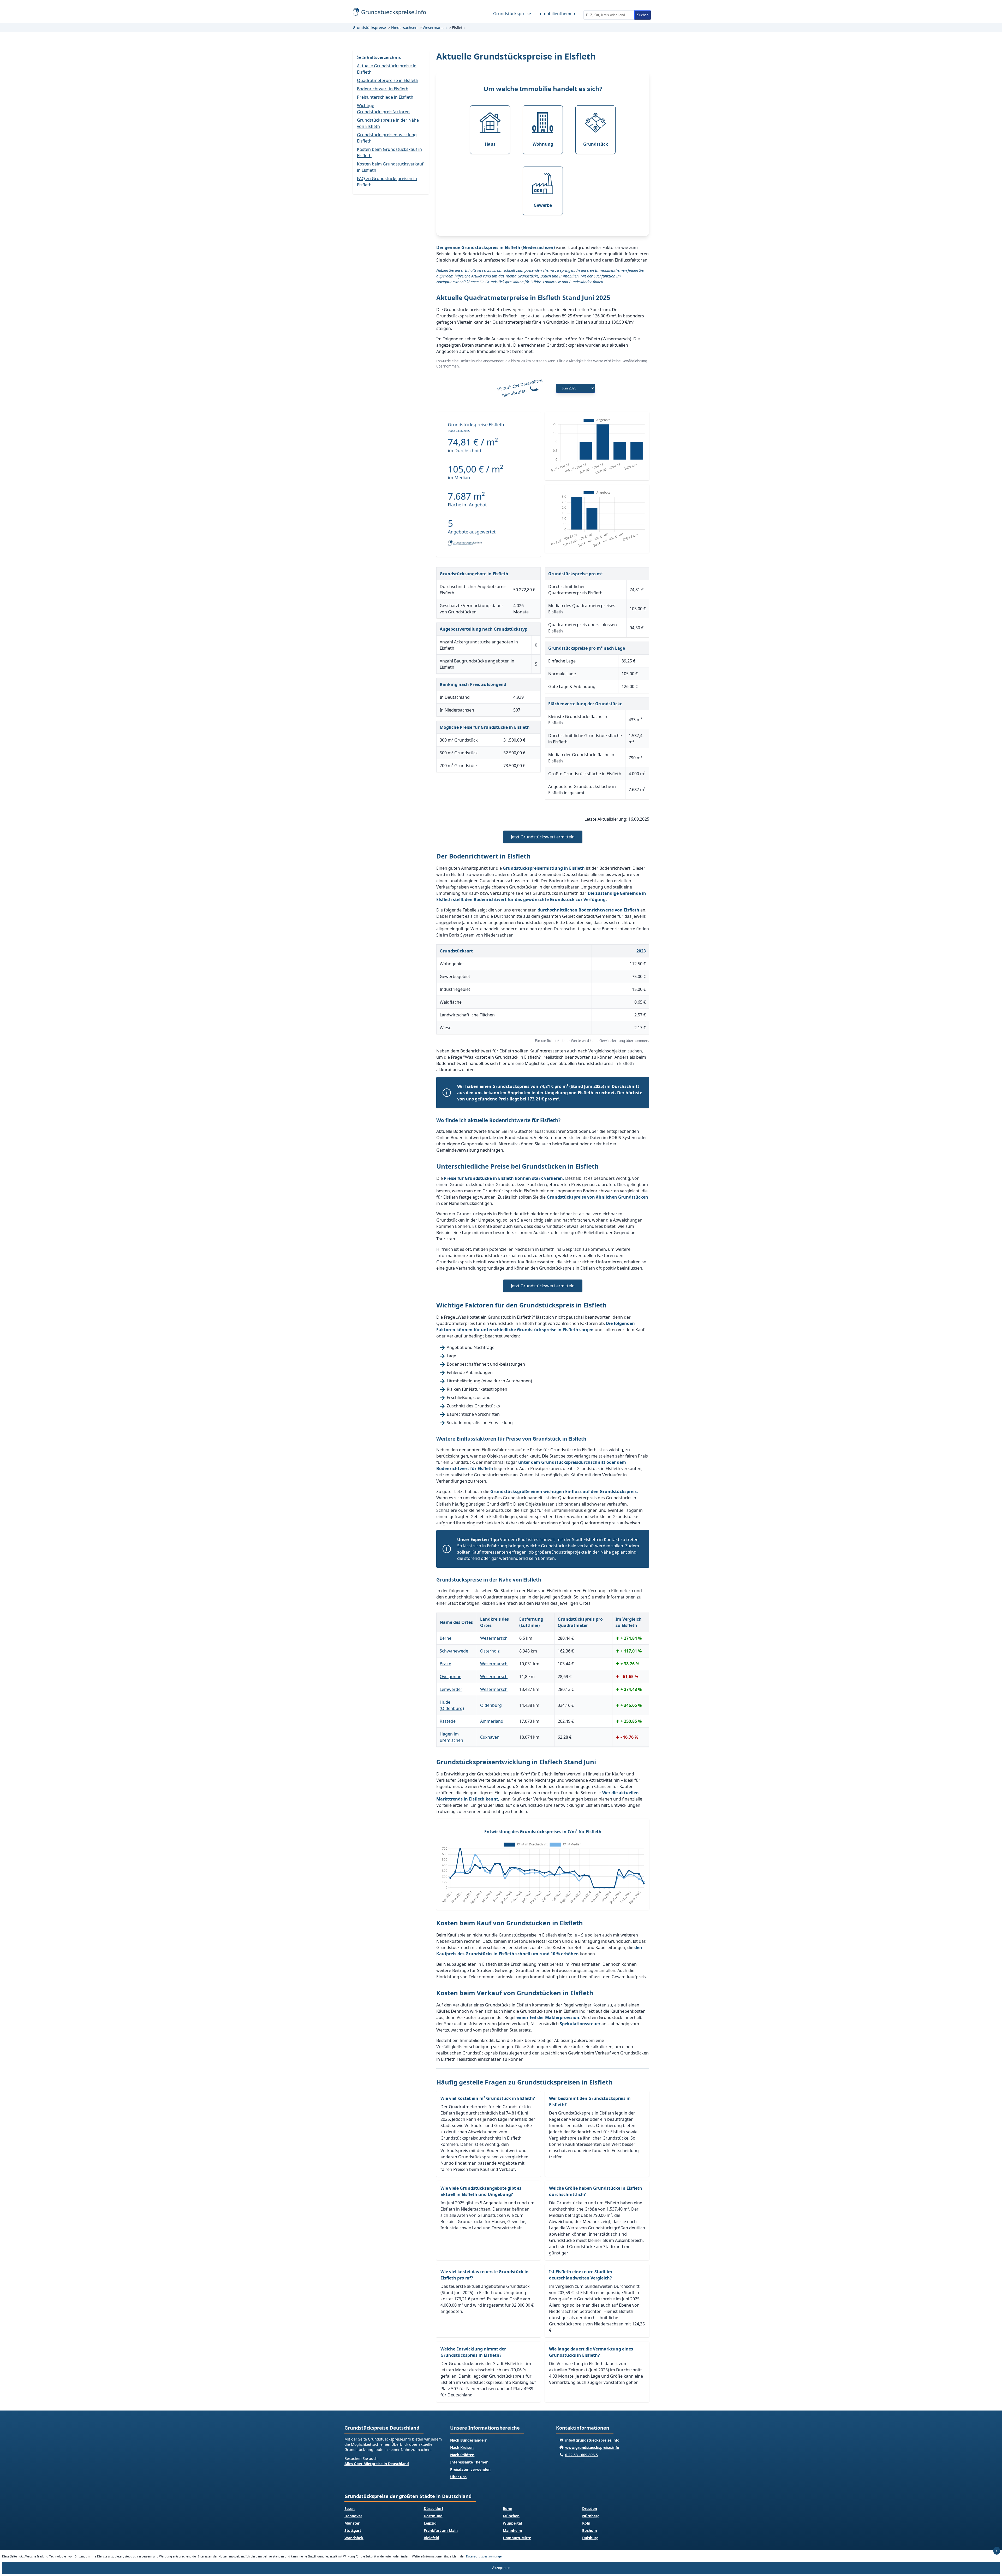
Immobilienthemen (556, 14)
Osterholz (490, 1651)
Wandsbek (354, 2538)
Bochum (590, 2530)
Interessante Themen (469, 2462)
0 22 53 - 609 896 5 (581, 2455)
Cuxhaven (490, 1737)
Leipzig (430, 2523)
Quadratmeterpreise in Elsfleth (388, 80)
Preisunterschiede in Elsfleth (385, 97)
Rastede (448, 1721)
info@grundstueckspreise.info (592, 2440)
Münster (352, 2523)
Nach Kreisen (462, 2447)
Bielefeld (431, 2538)
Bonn (508, 2509)
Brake (445, 1664)
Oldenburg (491, 1705)
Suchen (643, 15)
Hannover (353, 2516)
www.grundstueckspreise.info (592, 2447)
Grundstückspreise (512, 14)
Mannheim (512, 2530)
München (511, 2516)
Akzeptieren (501, 2568)
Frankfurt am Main (441, 2530)
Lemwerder (451, 1689)
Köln (586, 2523)
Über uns (458, 2477)
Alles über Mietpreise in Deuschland (377, 2464)
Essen (350, 2509)
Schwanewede (454, 1651)
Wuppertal (512, 2523)
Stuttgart (353, 2530)
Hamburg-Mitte (517, 2538)
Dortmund (433, 2516)
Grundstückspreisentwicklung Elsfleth (387, 138)
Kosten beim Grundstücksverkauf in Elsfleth (390, 167)
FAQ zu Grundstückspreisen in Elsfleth (387, 182)
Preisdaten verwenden (470, 2469)
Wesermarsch (435, 28)
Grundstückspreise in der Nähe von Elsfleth (388, 123)
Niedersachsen (404, 28)
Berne (446, 1638)
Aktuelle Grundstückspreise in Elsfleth (387, 69)
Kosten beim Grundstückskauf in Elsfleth (389, 152)
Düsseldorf (433, 2509)
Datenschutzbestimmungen (485, 2556)
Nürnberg (591, 2516)
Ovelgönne (451, 1677)
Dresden (590, 2509)
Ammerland (492, 1721)
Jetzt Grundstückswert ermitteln (543, 837)
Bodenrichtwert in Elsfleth (383, 89)
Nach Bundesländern (469, 2440)
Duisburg (590, 2538)
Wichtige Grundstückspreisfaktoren (383, 109)
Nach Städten (462, 2455)
